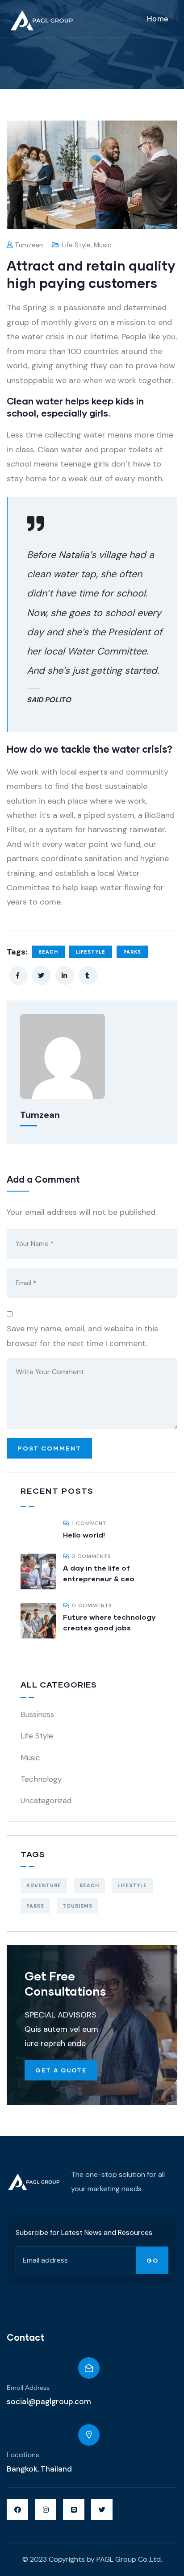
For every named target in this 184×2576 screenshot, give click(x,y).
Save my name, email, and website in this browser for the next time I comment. (82, 1336)
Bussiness (37, 1714)
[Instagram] (46, 2509)
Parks (132, 952)
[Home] (34, 2182)
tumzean (29, 245)
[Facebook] (17, 2509)
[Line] (74, 2509)
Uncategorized (46, 1801)
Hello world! (84, 1535)
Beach (48, 952)
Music (103, 245)
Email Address (28, 2388)
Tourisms (77, 1906)
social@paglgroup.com (49, 2401)
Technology (41, 1779)
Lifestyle (91, 952)
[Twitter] (102, 2509)
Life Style (76, 245)
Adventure (44, 1885)
